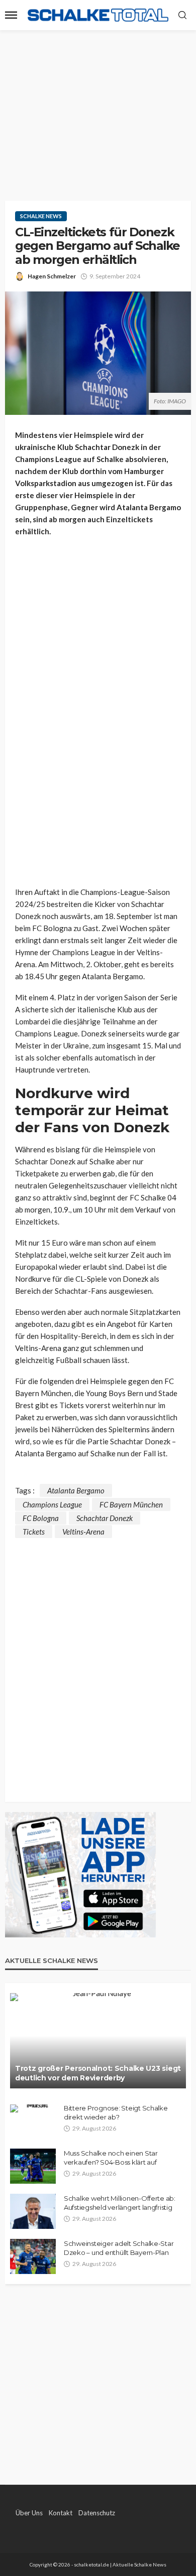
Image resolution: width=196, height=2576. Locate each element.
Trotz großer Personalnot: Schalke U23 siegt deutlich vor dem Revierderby (98, 2073)
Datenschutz (97, 2513)
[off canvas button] (11, 15)
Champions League (52, 1504)
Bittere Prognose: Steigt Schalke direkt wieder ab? (116, 2112)
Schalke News (41, 216)
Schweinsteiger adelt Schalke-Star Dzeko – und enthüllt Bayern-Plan (119, 2248)
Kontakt (61, 2513)
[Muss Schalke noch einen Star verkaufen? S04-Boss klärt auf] (33, 2166)
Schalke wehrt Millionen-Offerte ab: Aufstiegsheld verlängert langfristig (120, 2203)
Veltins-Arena (83, 1532)
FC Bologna (41, 1518)
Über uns (29, 2513)
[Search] (182, 16)
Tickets (34, 1532)
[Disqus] (98, 1663)
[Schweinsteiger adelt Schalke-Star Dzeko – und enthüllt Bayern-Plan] (33, 2256)
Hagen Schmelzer (52, 276)
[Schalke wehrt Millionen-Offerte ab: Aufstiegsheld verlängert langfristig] (33, 2211)
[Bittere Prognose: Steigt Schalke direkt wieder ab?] (33, 2108)
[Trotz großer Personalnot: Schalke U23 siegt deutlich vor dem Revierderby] (98, 2041)
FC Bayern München (131, 1504)
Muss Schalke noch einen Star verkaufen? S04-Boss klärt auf (111, 2158)
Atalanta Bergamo (76, 1490)
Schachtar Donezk (105, 1518)
